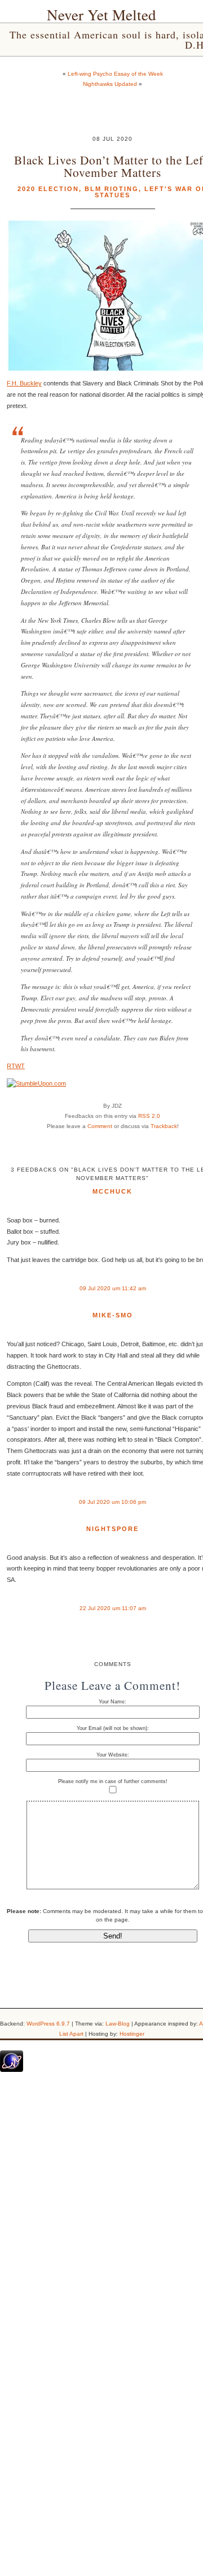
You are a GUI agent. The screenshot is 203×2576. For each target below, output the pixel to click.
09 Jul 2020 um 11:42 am (113, 1288)
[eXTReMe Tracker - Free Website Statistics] (12, 2070)
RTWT (16, 1066)
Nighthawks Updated (110, 84)
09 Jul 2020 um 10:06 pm (112, 1502)
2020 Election (48, 189)
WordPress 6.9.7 (48, 2024)
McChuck (112, 1191)
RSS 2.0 (149, 1116)
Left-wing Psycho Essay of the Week (115, 74)
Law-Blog (118, 2024)
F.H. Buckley (24, 383)
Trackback (164, 1126)
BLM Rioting (112, 189)
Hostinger (132, 2034)
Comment (100, 1126)
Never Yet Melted (101, 15)
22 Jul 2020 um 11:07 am (113, 1608)
